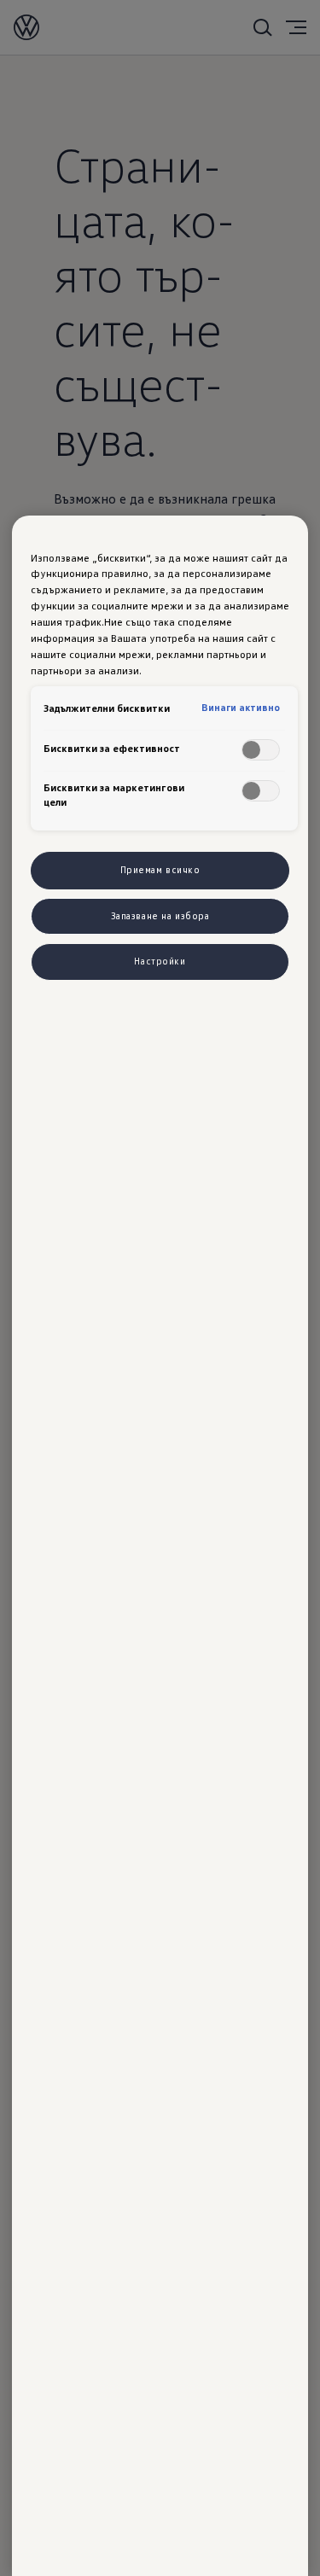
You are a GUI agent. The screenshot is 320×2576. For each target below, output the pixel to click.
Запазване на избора (160, 916)
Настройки (160, 961)
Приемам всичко (160, 870)
